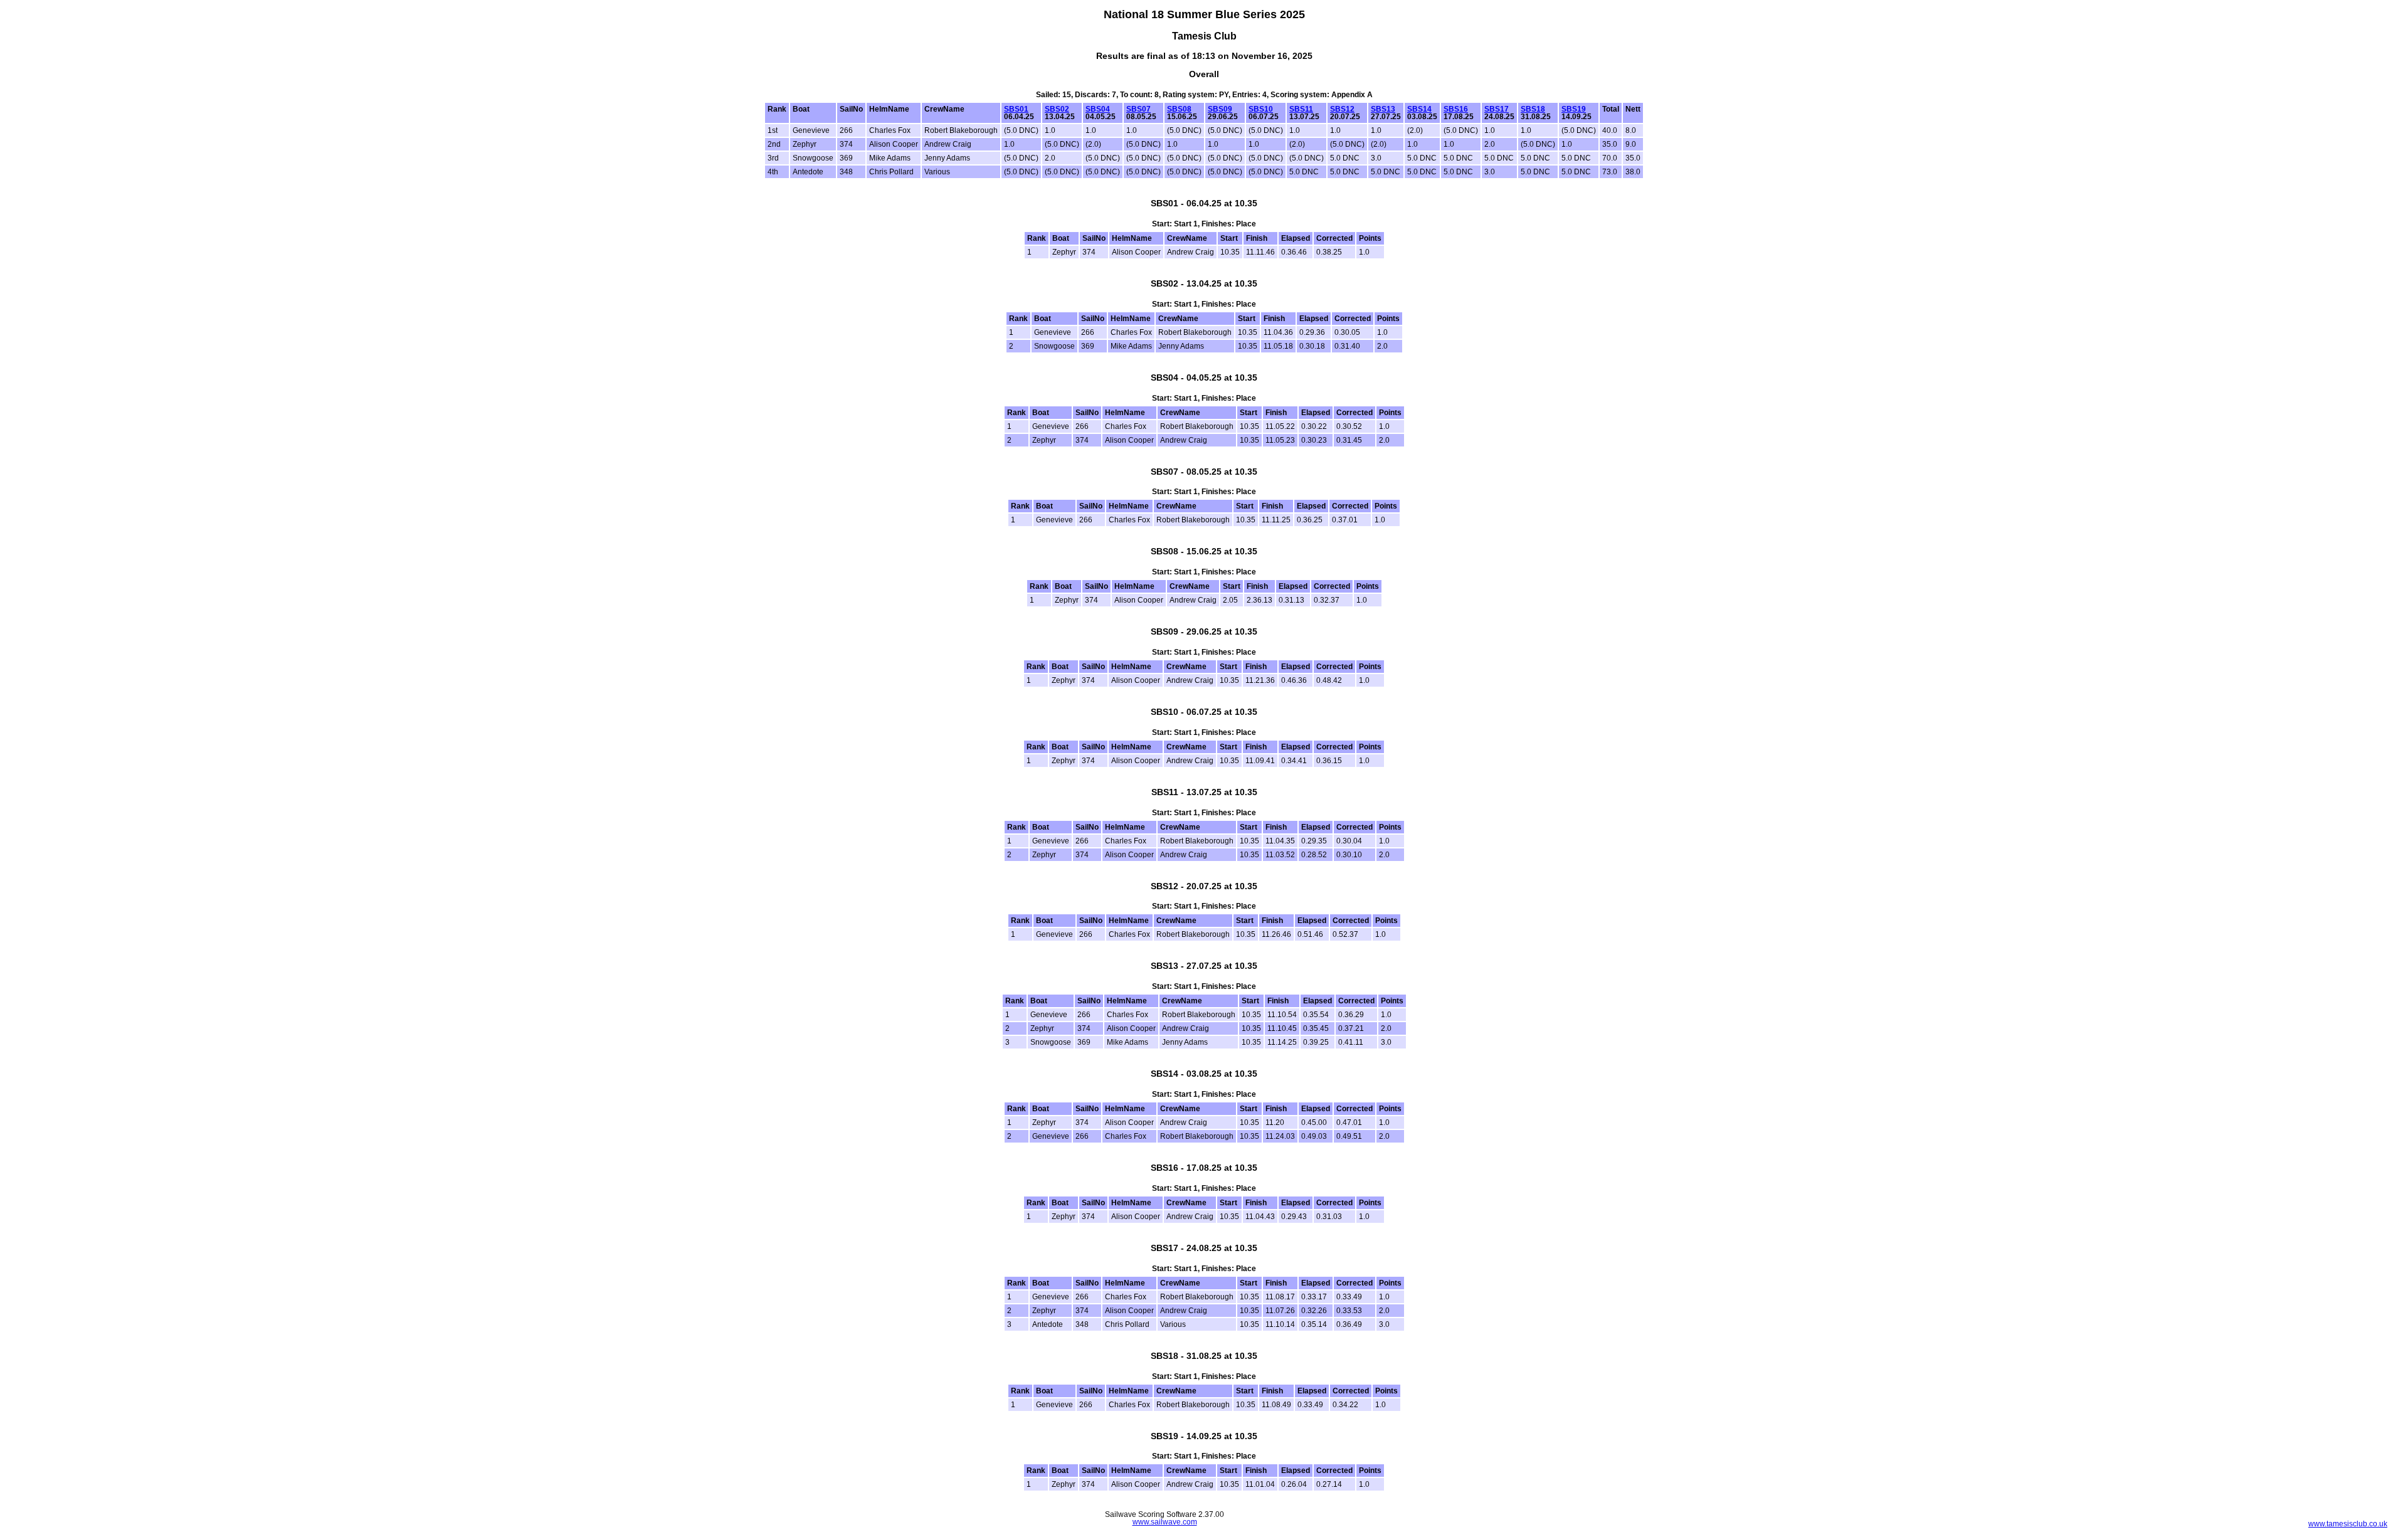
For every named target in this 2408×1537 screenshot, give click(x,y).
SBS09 (1220, 109)
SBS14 (1419, 109)
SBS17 (1497, 109)
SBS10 (1261, 109)
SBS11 (1301, 109)
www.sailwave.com (1165, 1522)
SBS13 (1383, 109)
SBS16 (1456, 109)
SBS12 (1342, 109)
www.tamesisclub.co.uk (2348, 1524)
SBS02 (1057, 109)
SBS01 (1016, 109)
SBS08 (1179, 109)
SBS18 (1533, 109)
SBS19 (1574, 109)
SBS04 (1098, 109)
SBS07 (1138, 109)
